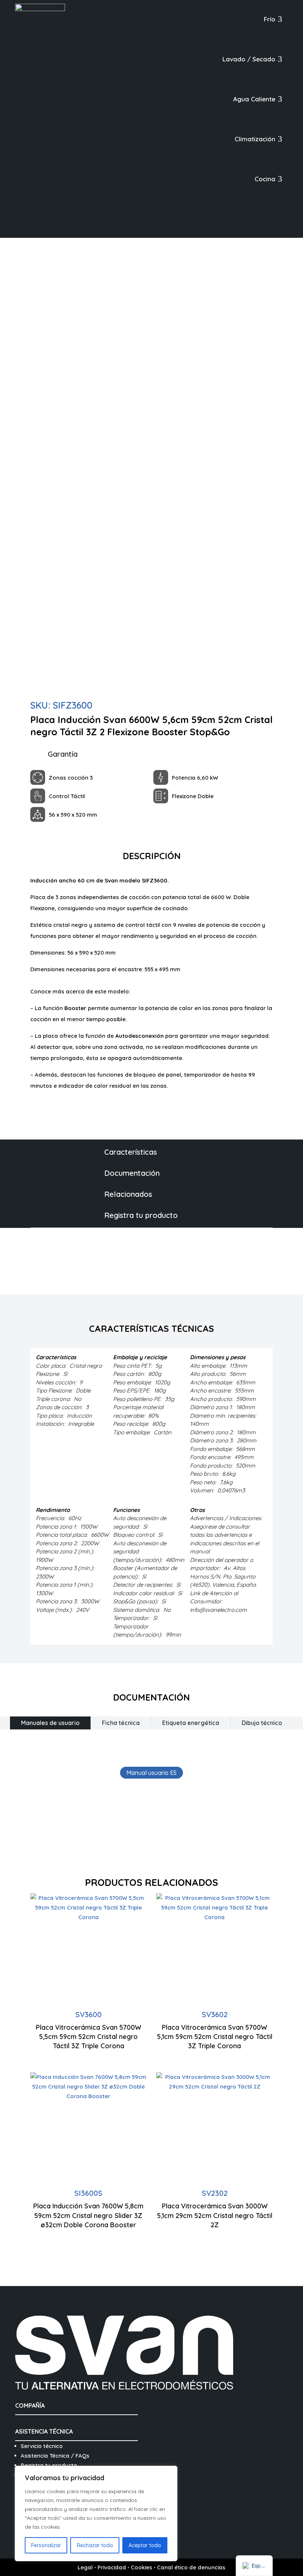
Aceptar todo (145, 2545)
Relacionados (128, 1194)
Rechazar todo (95, 2545)
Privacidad (112, 2567)
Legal (85, 2567)
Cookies (142, 2567)
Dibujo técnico (262, 1723)
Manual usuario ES (151, 1773)
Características (131, 1152)
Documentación (132, 1173)
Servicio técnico (42, 2446)
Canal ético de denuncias (191, 2567)
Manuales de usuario (50, 1723)
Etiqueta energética (191, 1723)
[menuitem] (273, 19)
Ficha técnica (121, 1723)
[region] (96, 2513)
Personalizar (46, 2545)
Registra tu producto (141, 1215)
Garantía (63, 754)
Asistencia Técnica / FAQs (55, 2456)
